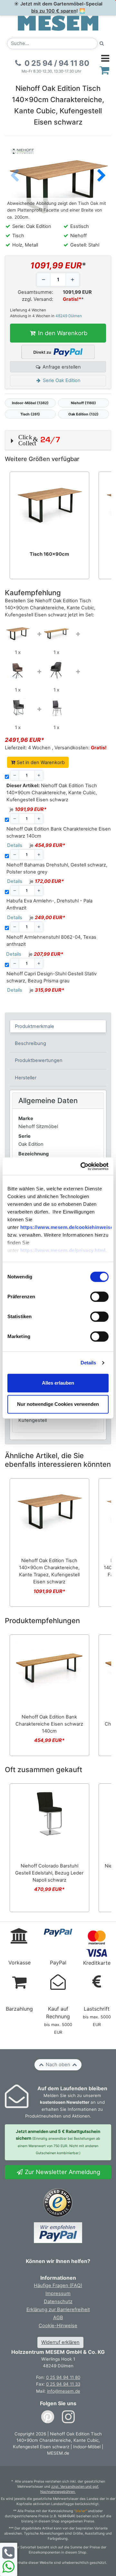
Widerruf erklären (60, 2342)
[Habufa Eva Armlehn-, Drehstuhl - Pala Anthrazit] (56, 670)
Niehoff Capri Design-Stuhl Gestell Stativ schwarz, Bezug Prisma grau (52, 977)
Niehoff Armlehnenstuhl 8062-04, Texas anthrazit (51, 941)
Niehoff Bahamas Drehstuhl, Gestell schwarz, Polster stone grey (57, 868)
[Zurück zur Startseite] (58, 23)
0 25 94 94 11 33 (63, 2384)
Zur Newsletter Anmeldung (62, 2172)
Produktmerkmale (34, 1026)
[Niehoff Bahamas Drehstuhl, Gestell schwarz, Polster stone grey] (18, 670)
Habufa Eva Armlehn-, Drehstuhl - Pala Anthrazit (49, 904)
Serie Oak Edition (61, 380)
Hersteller (26, 1078)
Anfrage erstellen (61, 367)
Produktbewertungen (39, 1060)
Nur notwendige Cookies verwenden (58, 1404)
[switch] (99, 1297)
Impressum (58, 2293)
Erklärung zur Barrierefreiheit (58, 2310)
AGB (58, 2318)
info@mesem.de (64, 2391)
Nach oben (58, 2065)
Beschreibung (30, 1043)
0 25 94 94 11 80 (63, 2377)
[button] (101, 176)
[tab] (58, 1026)
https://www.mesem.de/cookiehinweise (67, 1227)
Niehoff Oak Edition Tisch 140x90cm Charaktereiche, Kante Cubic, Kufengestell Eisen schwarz (52, 793)
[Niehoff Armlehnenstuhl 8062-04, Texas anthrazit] (18, 708)
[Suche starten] (102, 44)
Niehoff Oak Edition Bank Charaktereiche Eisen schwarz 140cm (59, 832)
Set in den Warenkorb (40, 762)
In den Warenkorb (62, 333)
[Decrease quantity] (43, 280)
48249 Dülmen (69, 316)
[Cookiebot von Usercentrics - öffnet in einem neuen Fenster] (82, 1166)
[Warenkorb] (105, 70)
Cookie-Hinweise (58, 2326)
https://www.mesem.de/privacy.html (63, 1251)
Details (88, 1363)
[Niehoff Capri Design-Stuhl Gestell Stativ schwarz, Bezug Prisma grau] (56, 708)
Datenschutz (58, 2302)
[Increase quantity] (72, 280)
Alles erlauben (58, 1383)
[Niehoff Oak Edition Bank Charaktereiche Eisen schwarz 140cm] (56, 632)
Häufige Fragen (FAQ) (58, 2285)
